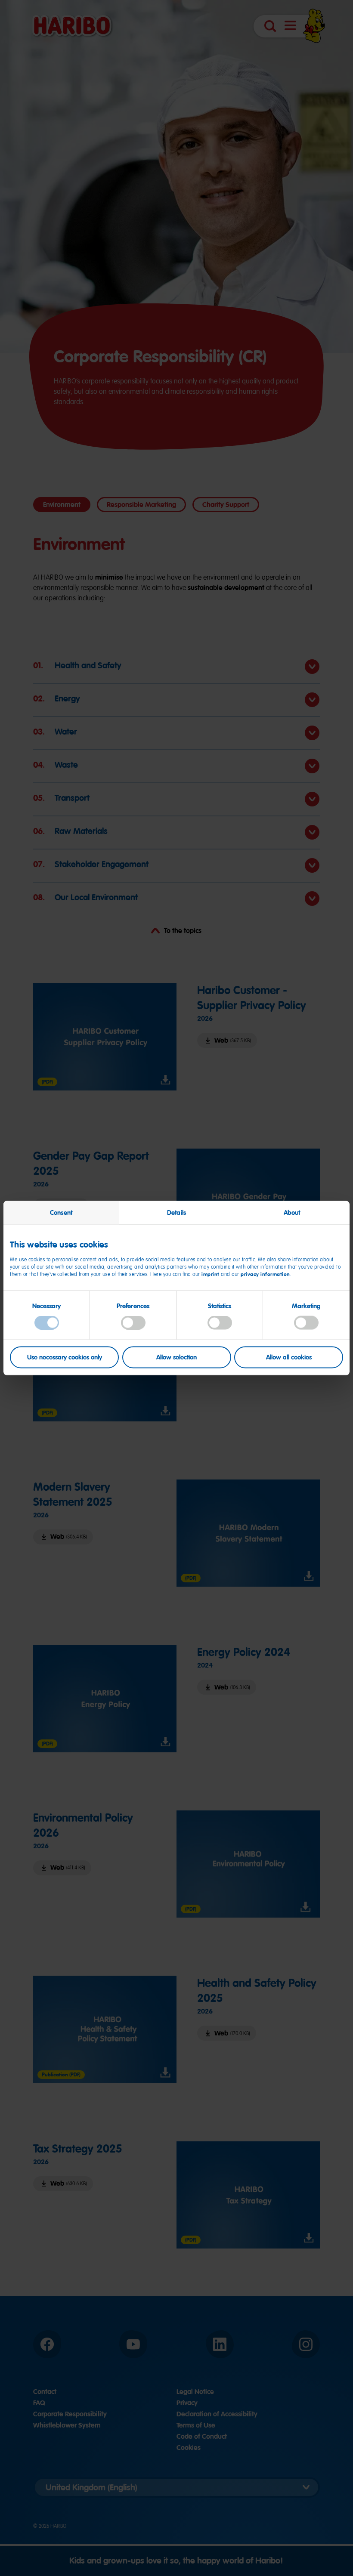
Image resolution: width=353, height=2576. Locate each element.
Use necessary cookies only (65, 1357)
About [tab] (292, 1213)
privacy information (265, 1274)
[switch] (133, 1323)
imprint (211, 1274)
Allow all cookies (289, 1357)
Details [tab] (176, 1213)
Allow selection (176, 1357)
